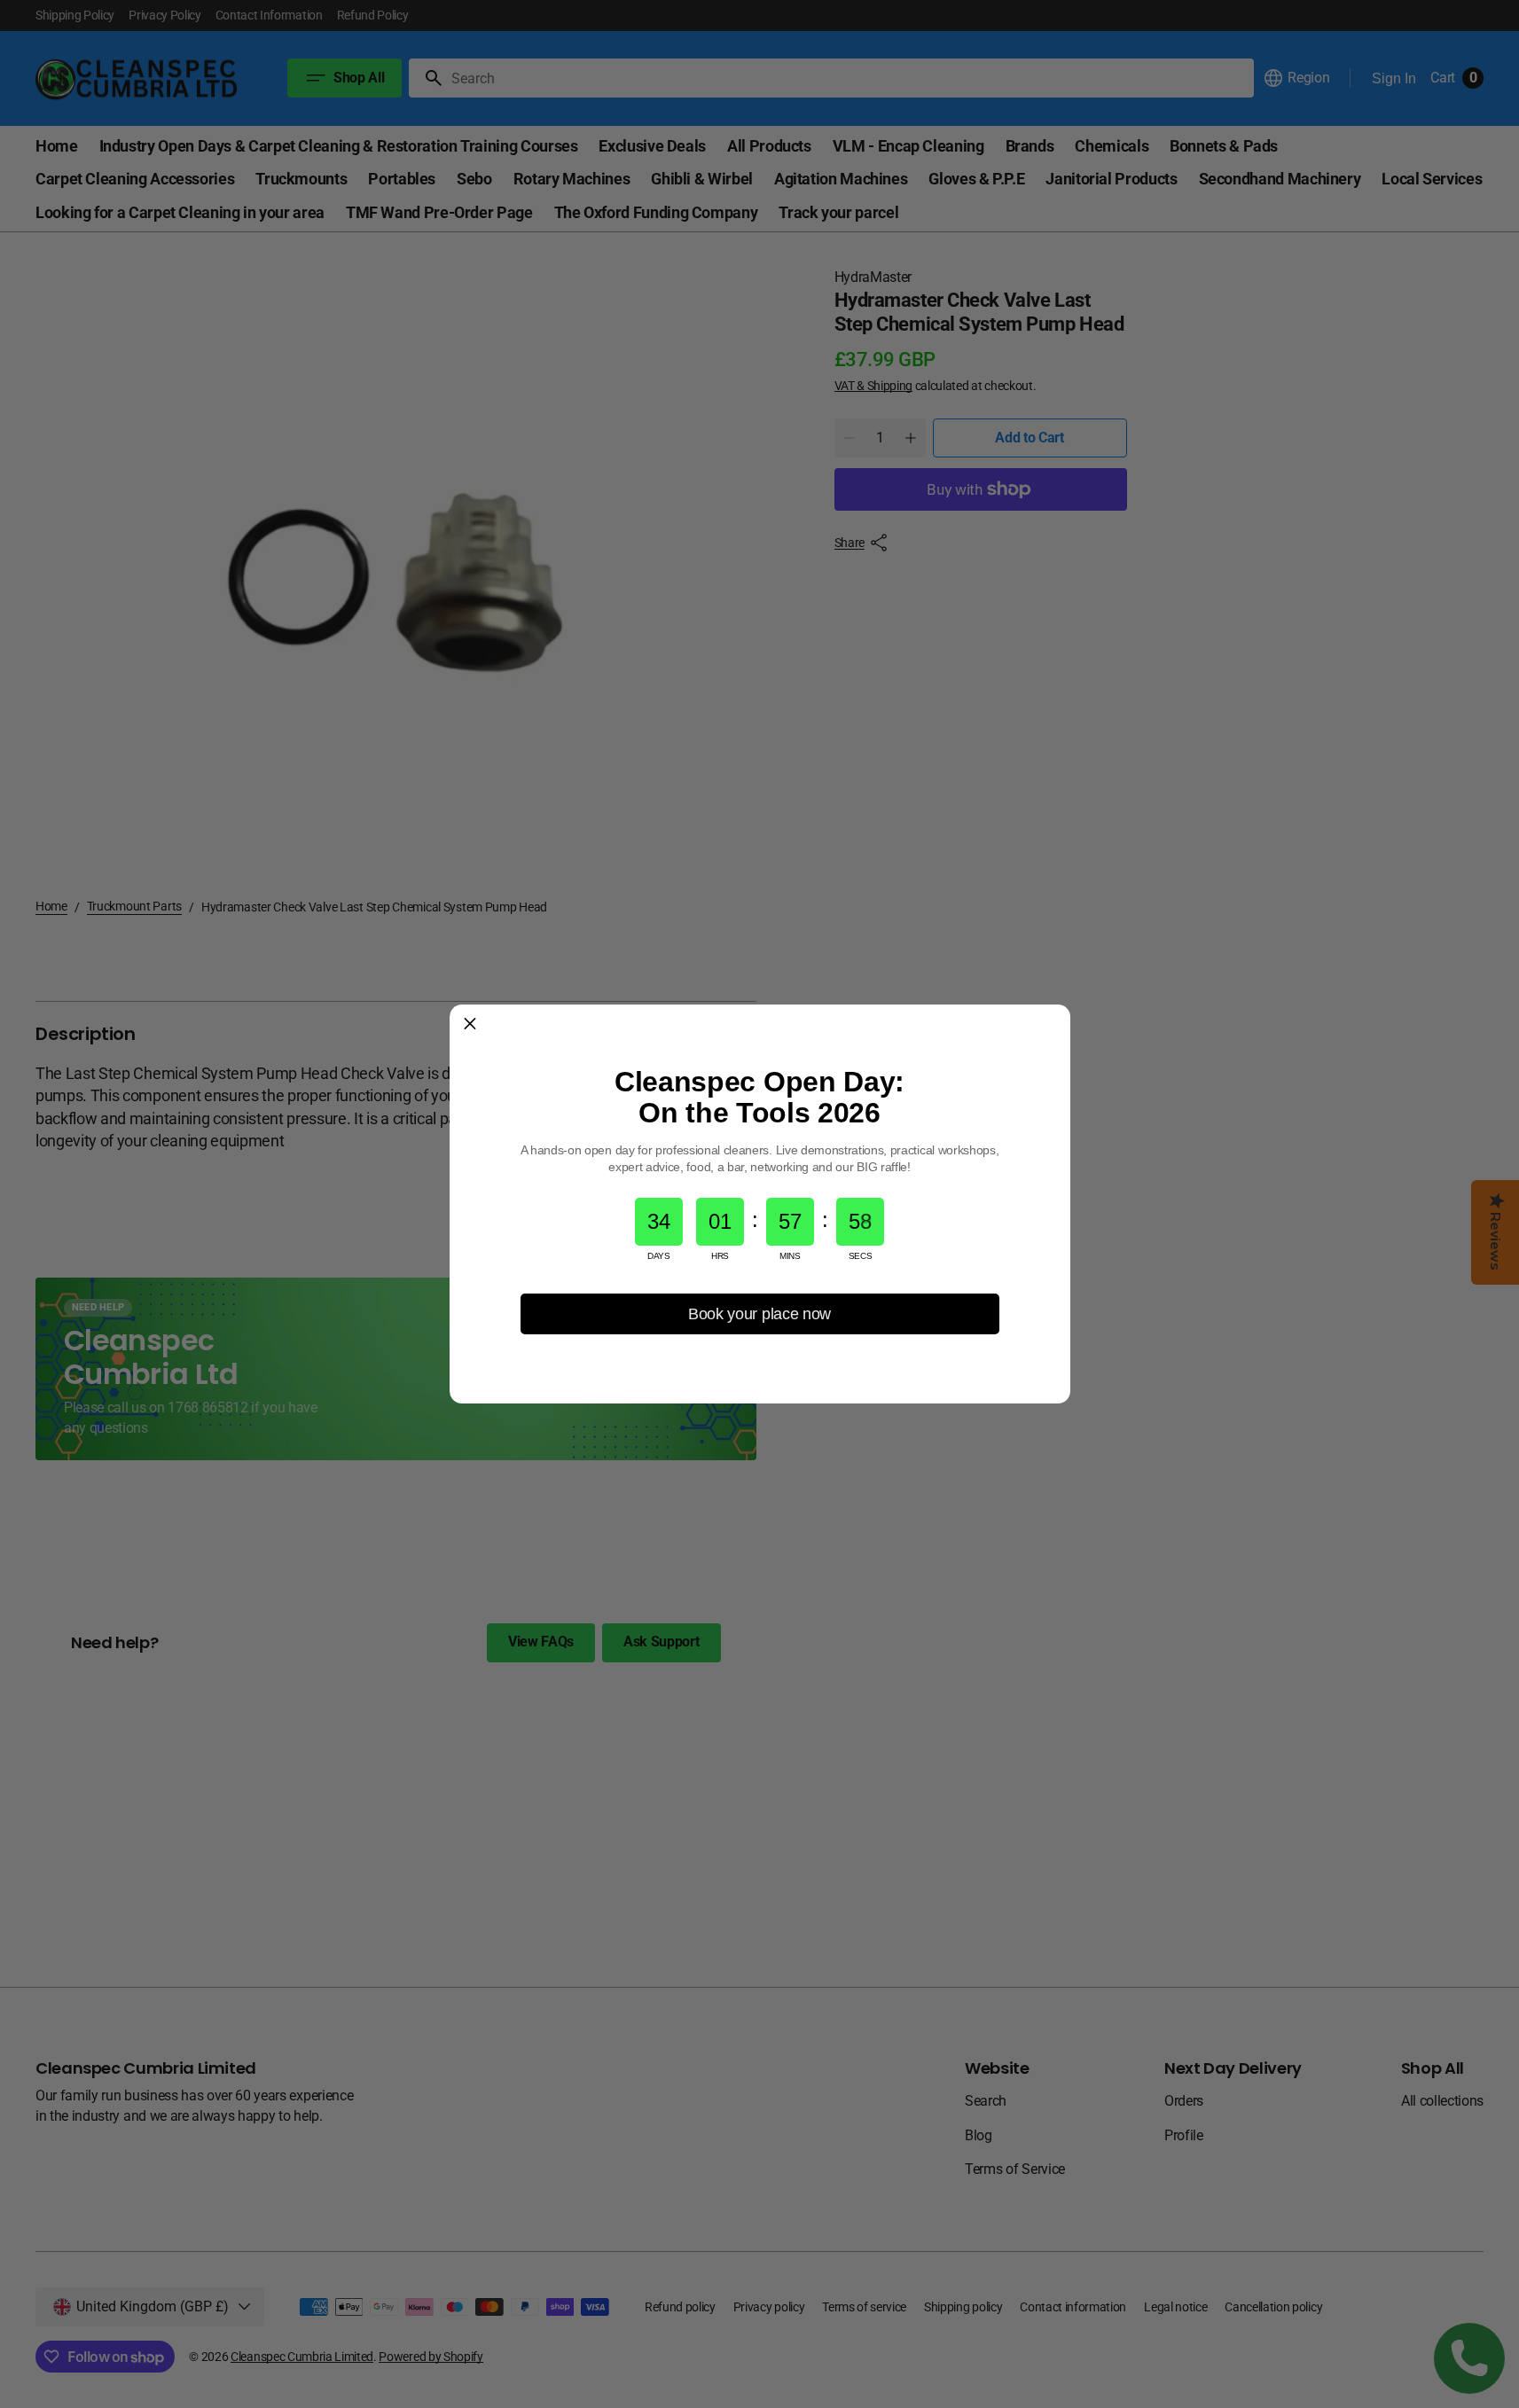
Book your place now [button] (759, 1314)
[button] (470, 1025)
